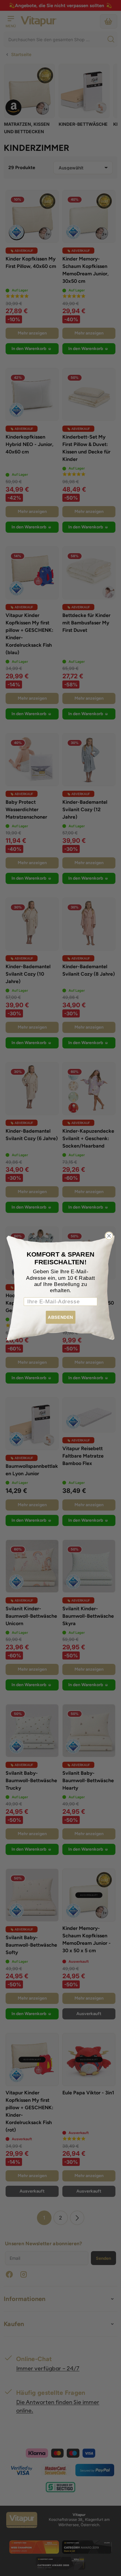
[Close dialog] (109, 1236)
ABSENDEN (60, 1317)
